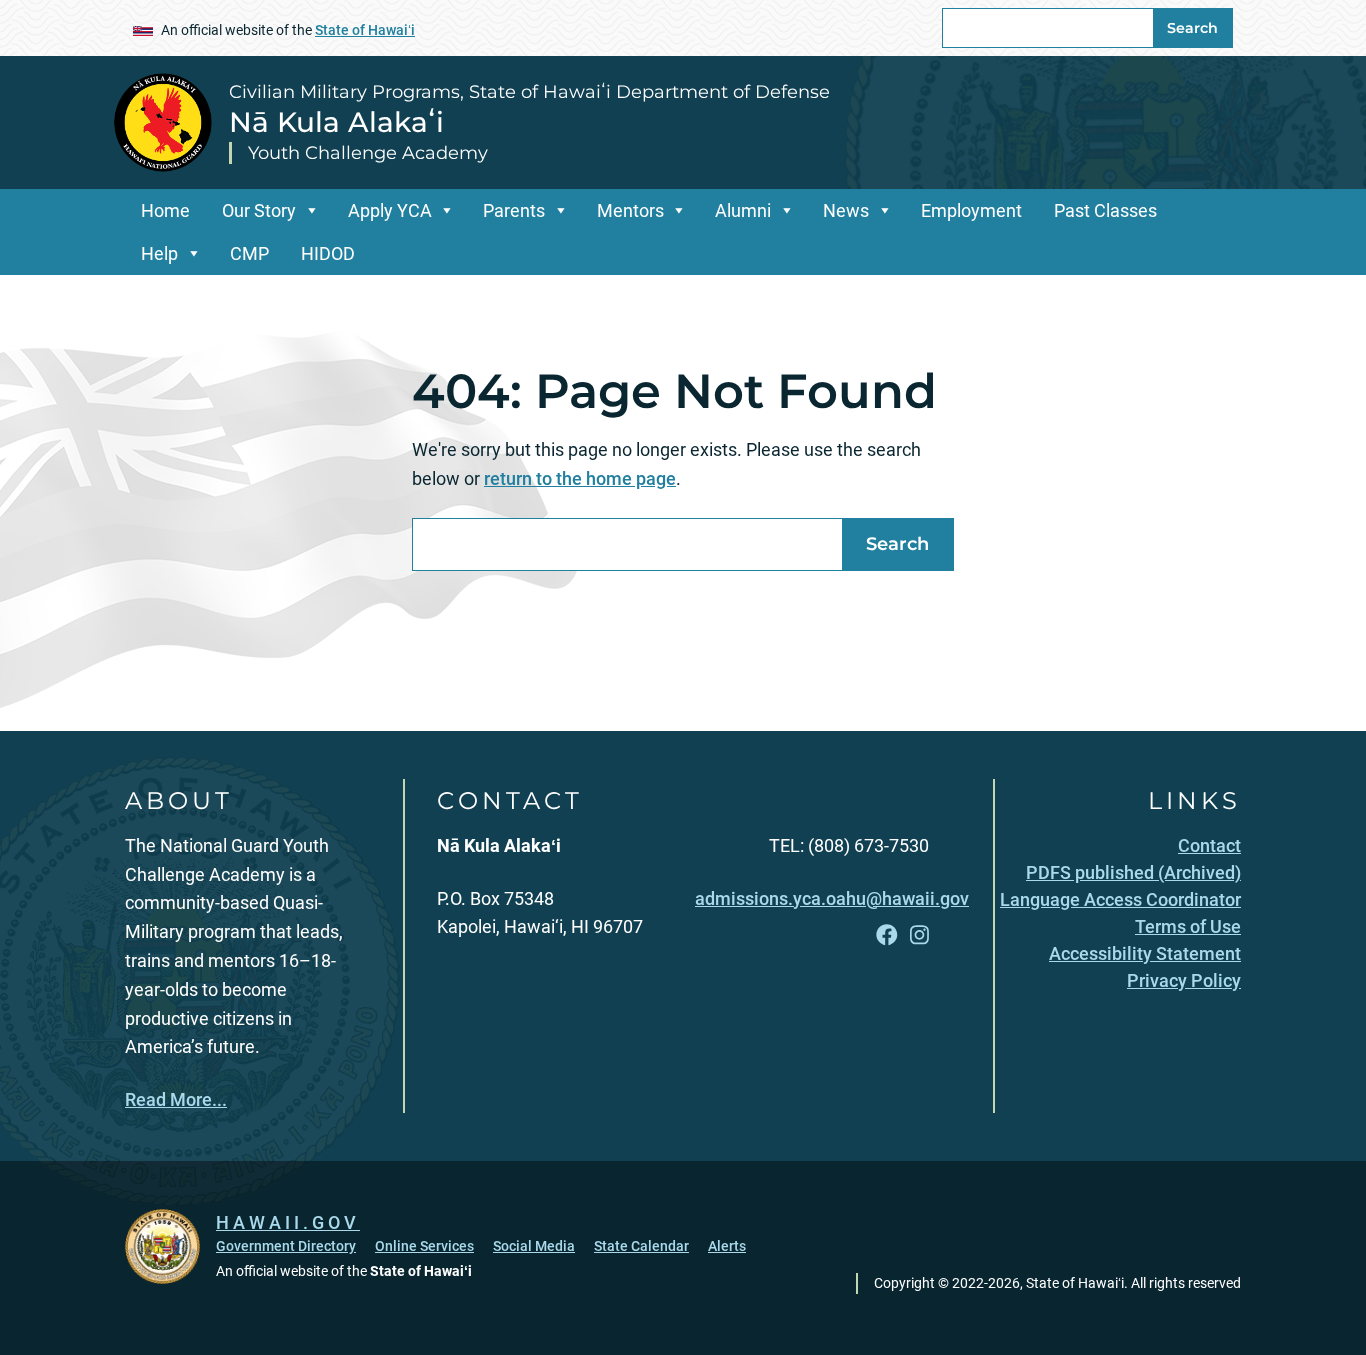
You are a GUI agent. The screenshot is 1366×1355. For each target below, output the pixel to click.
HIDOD (328, 253)
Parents (514, 210)
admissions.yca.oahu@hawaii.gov (832, 898)
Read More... (176, 1099)
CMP (249, 253)
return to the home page (580, 478)
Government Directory (286, 1246)
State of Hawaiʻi (365, 30)
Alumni (743, 210)
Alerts (727, 1246)
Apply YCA (390, 210)
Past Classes (1105, 210)
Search (1192, 28)
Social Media (534, 1246)
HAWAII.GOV (288, 1222)
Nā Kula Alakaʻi (336, 122)
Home (165, 210)
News (846, 210)
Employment (971, 210)
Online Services (424, 1246)
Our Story (259, 210)
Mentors (630, 210)
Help (159, 253)
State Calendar (641, 1246)
